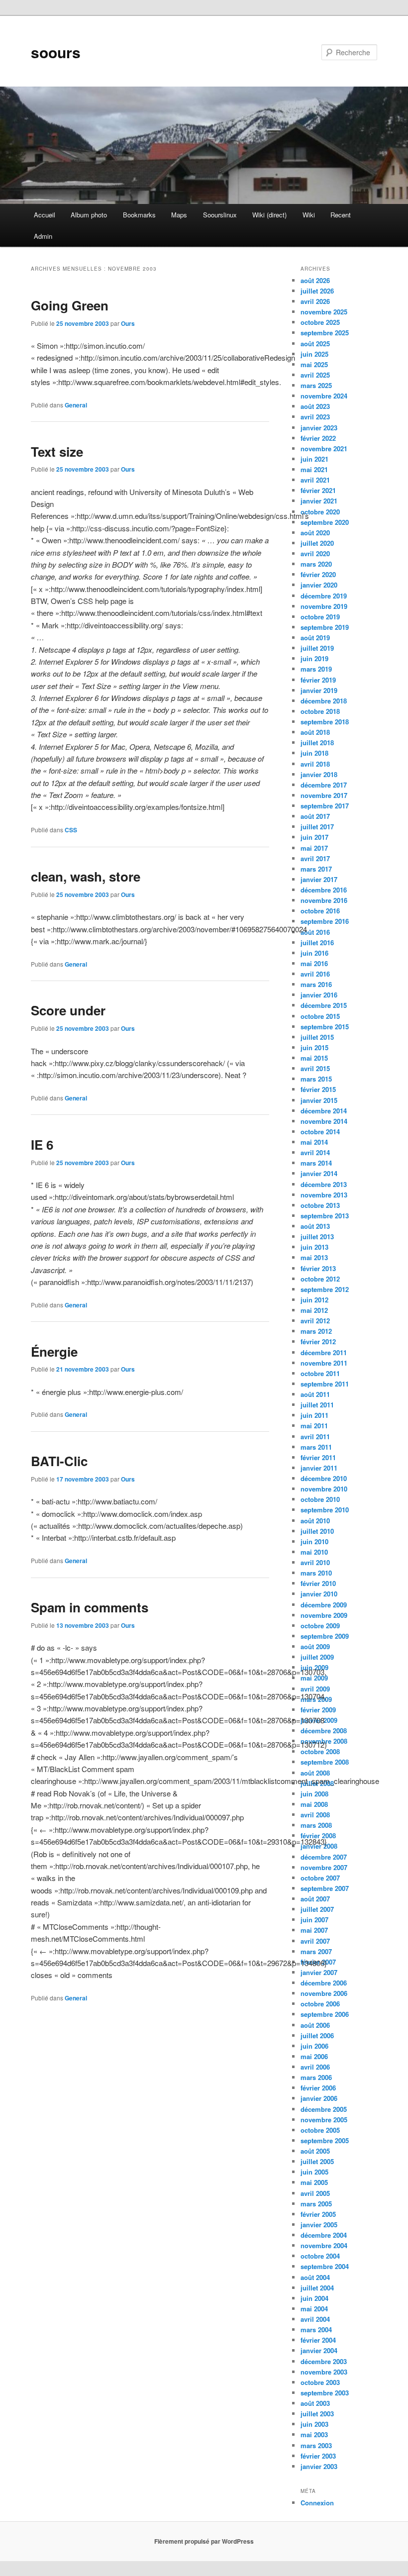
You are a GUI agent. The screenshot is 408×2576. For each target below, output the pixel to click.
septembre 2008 (325, 1762)
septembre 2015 (325, 1027)
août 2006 (315, 2025)
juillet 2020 (317, 543)
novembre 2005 (324, 2120)
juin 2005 (314, 2172)
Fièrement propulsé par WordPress (204, 2541)
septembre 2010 (325, 1510)
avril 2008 (315, 1815)
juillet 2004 (317, 2288)
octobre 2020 (320, 512)
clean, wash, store (86, 876)
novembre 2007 (324, 1867)
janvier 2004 (319, 2350)
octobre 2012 (320, 1279)
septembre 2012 (325, 1289)
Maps (179, 215)
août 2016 (315, 932)
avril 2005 (315, 2193)
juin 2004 (314, 2298)
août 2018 (315, 732)
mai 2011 (314, 1426)
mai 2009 (314, 1678)
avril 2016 (315, 974)
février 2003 (318, 2456)
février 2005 (318, 2214)
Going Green (70, 305)
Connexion (317, 2503)
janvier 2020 (319, 585)
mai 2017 (314, 848)
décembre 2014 (324, 1111)
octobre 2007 (320, 1878)
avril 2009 (315, 1689)
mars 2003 (316, 2445)
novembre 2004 (324, 2245)
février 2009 (318, 1710)
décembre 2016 (324, 890)
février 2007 (318, 1962)
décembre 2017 (324, 785)
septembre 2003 (325, 2393)
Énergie (54, 1351)
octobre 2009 (320, 1626)
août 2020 (315, 533)
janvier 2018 (319, 774)
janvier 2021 (319, 501)
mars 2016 (316, 984)
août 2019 (315, 638)
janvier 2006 (319, 2098)
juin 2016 (314, 953)
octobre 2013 (320, 1205)
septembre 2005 (325, 2140)
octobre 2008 (320, 1751)
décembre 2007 (324, 1857)
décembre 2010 (324, 1478)
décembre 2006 (324, 1983)
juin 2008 (314, 1794)
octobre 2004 (320, 2256)
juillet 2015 (317, 1037)
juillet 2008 (317, 1783)
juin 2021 (314, 459)
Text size (57, 451)
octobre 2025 (320, 322)
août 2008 (315, 1773)
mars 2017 (316, 869)
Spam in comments (90, 1607)
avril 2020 (315, 553)
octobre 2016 (320, 911)
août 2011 (315, 1394)
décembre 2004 (324, 2235)
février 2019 (318, 680)
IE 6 (42, 1144)
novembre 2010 (324, 1489)
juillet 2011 (317, 1405)
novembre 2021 (324, 448)
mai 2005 (314, 2182)
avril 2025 (315, 375)
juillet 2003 (317, 2414)
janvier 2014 (319, 1173)
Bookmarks (139, 215)
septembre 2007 (325, 1888)
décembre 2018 (324, 701)
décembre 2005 (324, 2109)
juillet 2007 (317, 1909)
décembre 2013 (324, 1184)
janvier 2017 (319, 879)
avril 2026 (315, 301)
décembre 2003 (324, 2361)
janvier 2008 (319, 1846)
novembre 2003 (324, 2372)
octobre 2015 (320, 1016)
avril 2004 (315, 2319)
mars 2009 (316, 1699)
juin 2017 (314, 837)
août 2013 (315, 1226)
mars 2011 (316, 1447)
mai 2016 (314, 963)
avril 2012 (315, 1321)
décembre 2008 (324, 1731)
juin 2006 (314, 2046)
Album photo (89, 215)
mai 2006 (314, 2056)
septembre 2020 (325, 522)
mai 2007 (314, 1930)
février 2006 (318, 2088)
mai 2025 (314, 364)
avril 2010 (315, 1562)
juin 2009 (314, 1667)
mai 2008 (314, 1804)
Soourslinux (220, 215)
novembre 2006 (324, 1993)
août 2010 (315, 1521)
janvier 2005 (319, 2225)
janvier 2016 (319, 995)
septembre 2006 (325, 2014)
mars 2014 (316, 1163)
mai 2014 (314, 1142)
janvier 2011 (319, 1468)
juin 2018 (314, 753)
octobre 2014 (320, 1132)
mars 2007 (316, 1951)
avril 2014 (315, 1152)
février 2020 (318, 574)
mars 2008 (316, 1825)
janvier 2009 (319, 1720)
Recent (341, 215)
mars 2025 (316, 385)
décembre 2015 (324, 1005)
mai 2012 (314, 1310)
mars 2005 (316, 2204)
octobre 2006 (320, 2004)
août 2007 (315, 1899)
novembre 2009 (324, 1615)
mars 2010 (316, 1573)
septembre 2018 (325, 722)
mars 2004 (316, 2329)
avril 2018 (315, 764)
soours (56, 52)
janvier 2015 (319, 1100)
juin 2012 (314, 1300)
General (76, 405)
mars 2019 (316, 669)
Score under (68, 1010)
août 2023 (315, 406)
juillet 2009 (317, 1657)
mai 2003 (314, 2434)
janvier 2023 (319, 428)
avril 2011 (315, 1437)
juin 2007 (314, 1920)
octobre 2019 (320, 617)
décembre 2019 (324, 596)
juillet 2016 (317, 942)
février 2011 (318, 1457)
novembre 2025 (324, 312)
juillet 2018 (317, 743)
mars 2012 (316, 1331)
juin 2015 (314, 1047)
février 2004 (318, 2340)
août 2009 (315, 1646)
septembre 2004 (325, 2266)
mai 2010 (314, 1552)
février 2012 (318, 1341)
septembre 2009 (325, 1636)
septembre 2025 (325, 333)
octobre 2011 (320, 1373)
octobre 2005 (320, 2130)
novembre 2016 (324, 900)
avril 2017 (315, 858)
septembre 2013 (325, 1216)
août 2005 (315, 2151)
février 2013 (318, 1268)
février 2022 (318, 438)
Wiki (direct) (269, 215)
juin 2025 (314, 354)
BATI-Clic (59, 1461)
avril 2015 (315, 1068)
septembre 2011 (325, 1384)
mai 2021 (314, 469)
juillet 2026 (317, 291)
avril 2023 (315, 417)
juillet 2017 (317, 827)
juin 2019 (314, 658)
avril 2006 (315, 2067)
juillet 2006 (317, 2035)
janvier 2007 (319, 1972)
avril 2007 (315, 1941)
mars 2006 (316, 2077)
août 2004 (315, 2277)
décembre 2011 (324, 1352)
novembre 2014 (324, 1121)
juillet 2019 (317, 648)
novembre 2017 (324, 795)
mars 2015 (316, 1079)
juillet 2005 (317, 2161)
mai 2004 (314, 2309)
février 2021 (318, 490)
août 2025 (315, 344)
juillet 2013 (317, 1237)
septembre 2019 (325, 627)
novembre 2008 (324, 1741)
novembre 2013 (324, 1195)
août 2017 (315, 816)
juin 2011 (314, 1415)
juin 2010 (314, 1541)
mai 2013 (314, 1257)
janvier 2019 (319, 690)
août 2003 (315, 2403)
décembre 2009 (324, 1605)
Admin (43, 236)
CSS (71, 830)
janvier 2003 (319, 2466)
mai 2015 (314, 1058)
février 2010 (318, 1583)
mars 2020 (316, 564)
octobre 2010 (320, 1499)
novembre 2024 (324, 396)
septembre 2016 (325, 921)
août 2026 (315, 280)
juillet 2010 (317, 1531)
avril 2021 (315, 480)
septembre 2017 (325, 806)
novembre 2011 (324, 1363)
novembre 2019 (324, 606)
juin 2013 (314, 1247)
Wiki (309, 215)
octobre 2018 (320, 711)
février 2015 (318, 1089)
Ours (128, 323)
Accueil (45, 215)
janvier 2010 (319, 1594)
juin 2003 (314, 2424)
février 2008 (318, 1835)
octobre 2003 (320, 2382)
